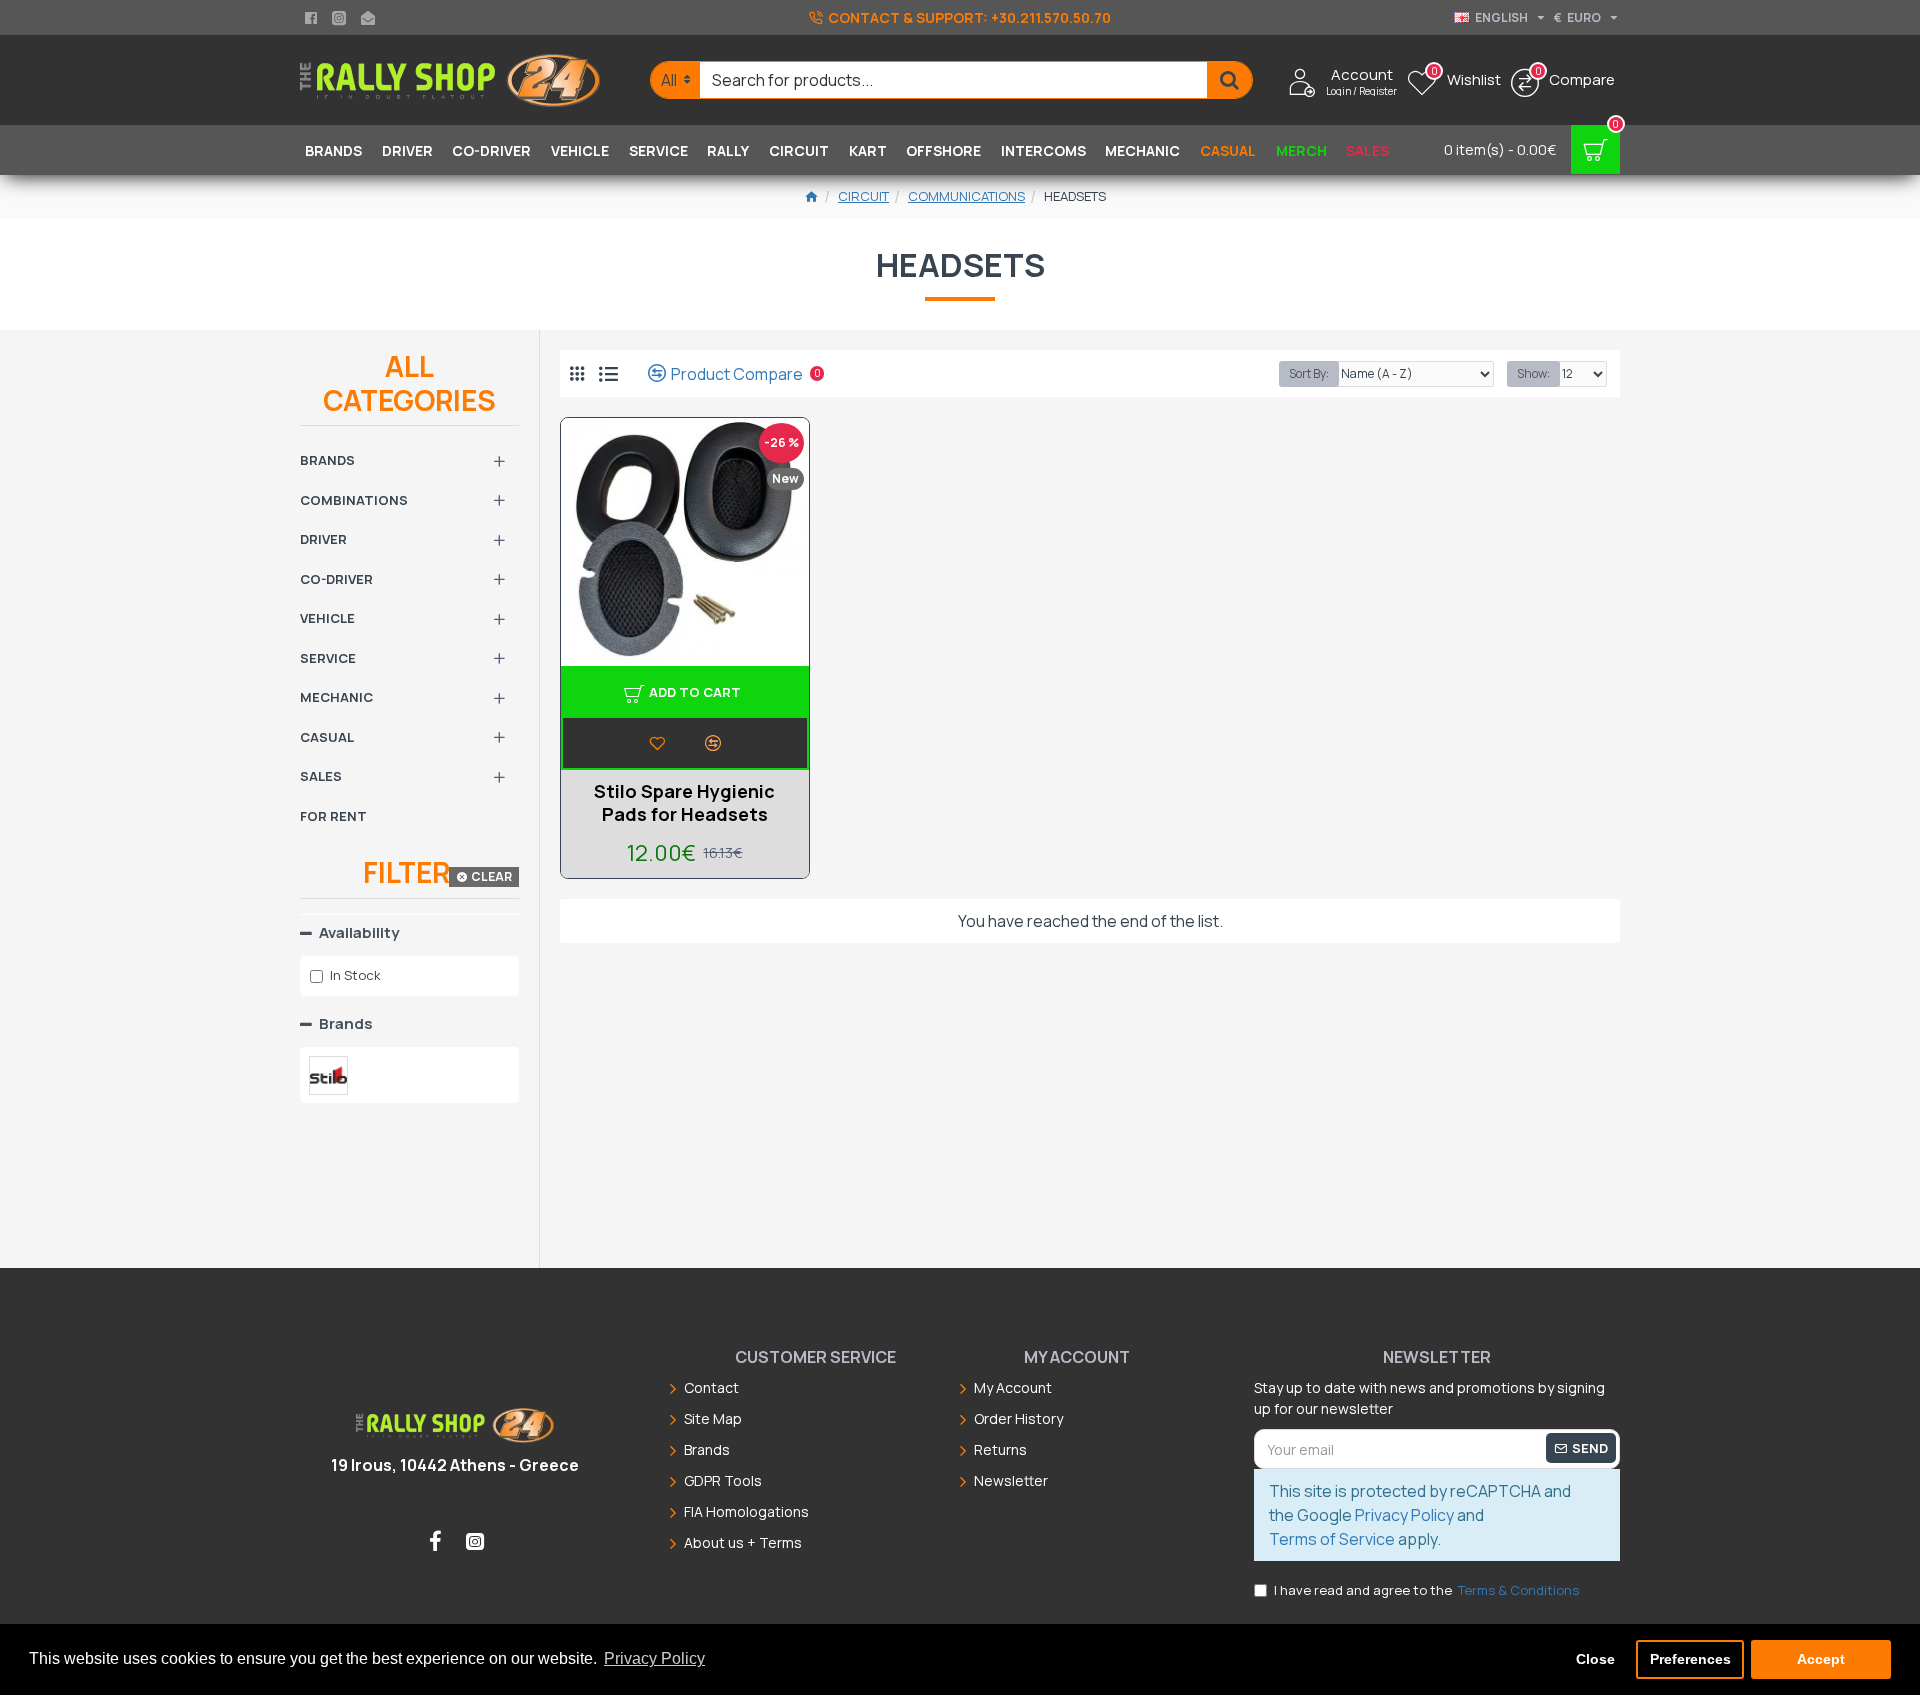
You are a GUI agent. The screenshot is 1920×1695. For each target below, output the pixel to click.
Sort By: (1309, 373)
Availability (359, 932)
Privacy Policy (1404, 1515)
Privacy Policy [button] (654, 1658)
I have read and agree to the (1426, 1590)
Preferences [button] (1690, 1659)
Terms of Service (1332, 1539)
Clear (491, 876)
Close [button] (1595, 1659)
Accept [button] (1821, 1659)
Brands (346, 1023)
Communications (966, 196)
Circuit (863, 196)
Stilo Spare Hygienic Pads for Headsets (684, 803)
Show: (1533, 373)
